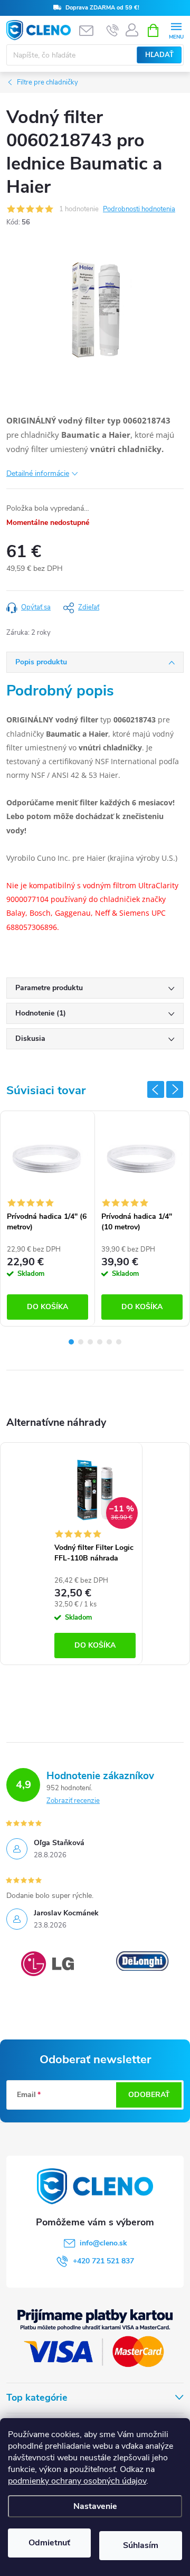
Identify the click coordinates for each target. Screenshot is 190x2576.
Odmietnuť (49, 2543)
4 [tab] (100, 1342)
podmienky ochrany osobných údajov (77, 2481)
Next (175, 1089)
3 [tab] (90, 1342)
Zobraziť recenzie (73, 1801)
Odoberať (149, 2095)
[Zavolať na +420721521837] (113, 31)
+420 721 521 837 (103, 2261)
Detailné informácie (38, 473)
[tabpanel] (48, 1219)
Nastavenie (95, 2506)
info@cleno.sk (103, 2243)
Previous (156, 1089)
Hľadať (159, 55)
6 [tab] (119, 1342)
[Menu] (176, 30)
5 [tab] (109, 1342)
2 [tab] (81, 1342)
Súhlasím (141, 2545)
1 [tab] (71, 1342)
